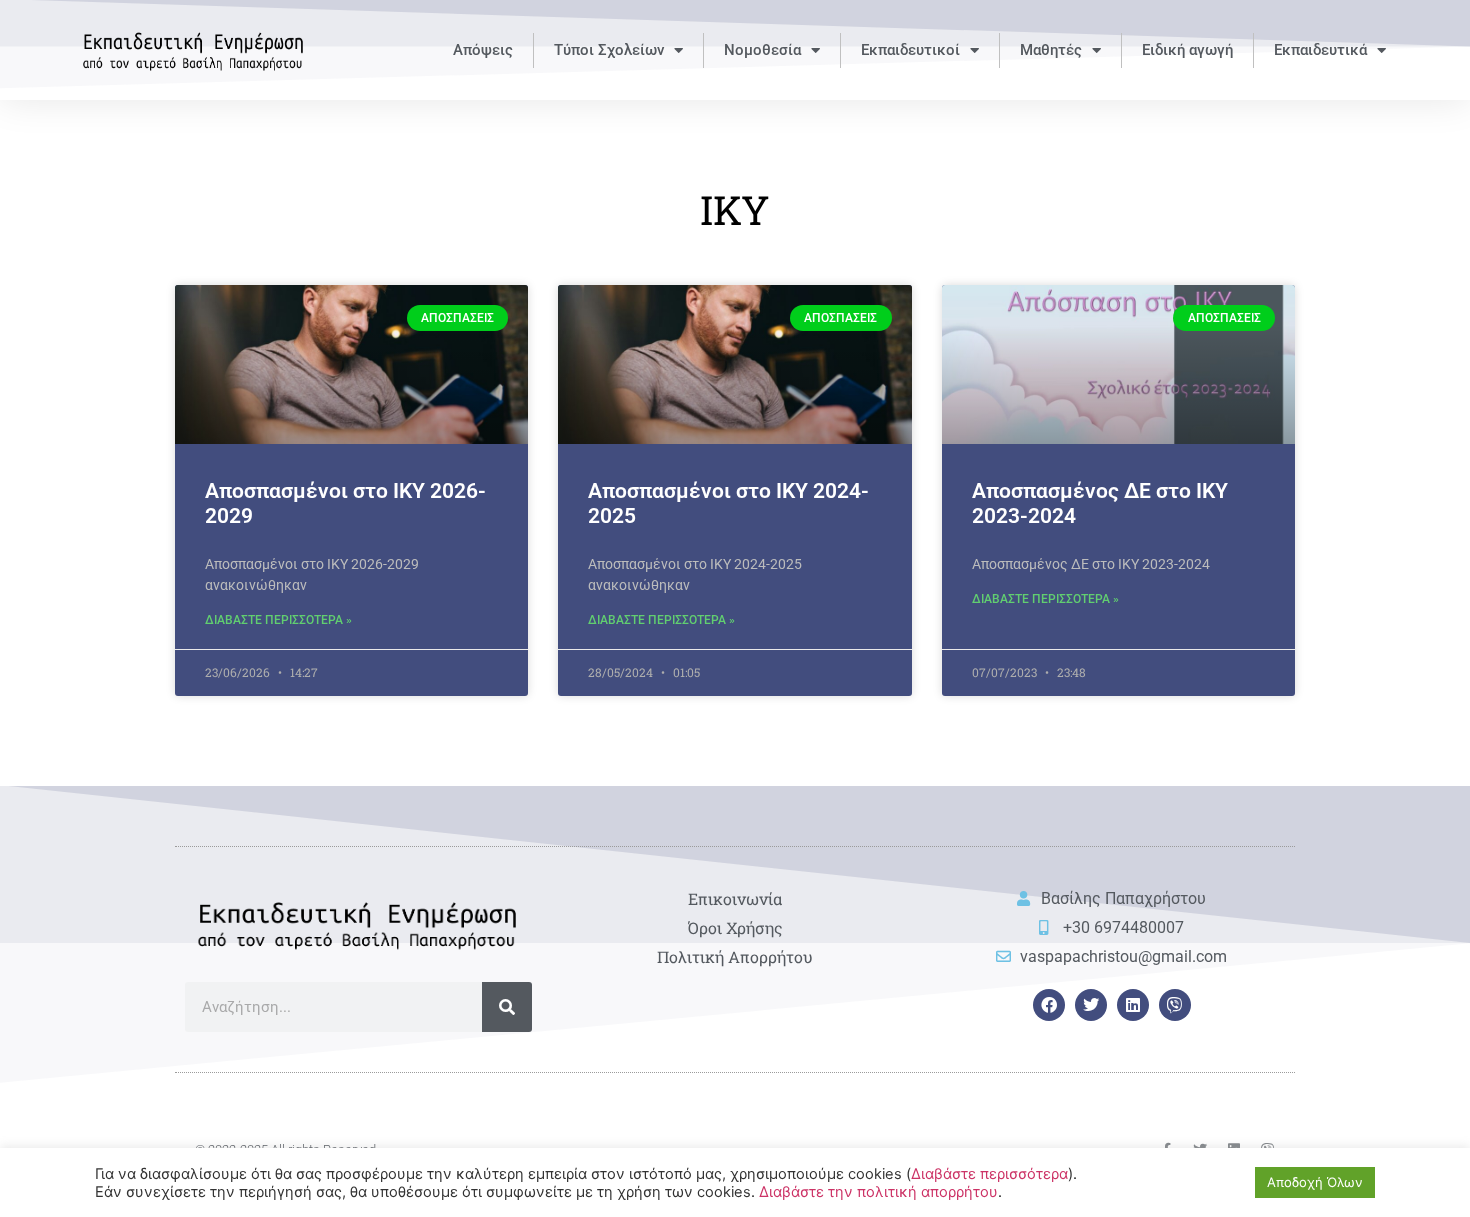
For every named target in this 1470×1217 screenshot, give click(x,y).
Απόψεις (483, 50)
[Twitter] (1091, 1005)
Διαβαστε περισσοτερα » (278, 620)
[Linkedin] (1133, 1005)
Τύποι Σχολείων (609, 50)
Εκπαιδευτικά (1320, 50)
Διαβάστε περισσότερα (989, 1174)
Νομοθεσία (762, 50)
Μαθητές (1051, 50)
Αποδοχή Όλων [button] (1315, 1182)
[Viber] (1175, 1005)
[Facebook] (1049, 1005)
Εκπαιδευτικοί (910, 50)
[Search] (507, 1007)
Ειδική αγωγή (1187, 50)
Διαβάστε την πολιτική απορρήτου (878, 1192)
